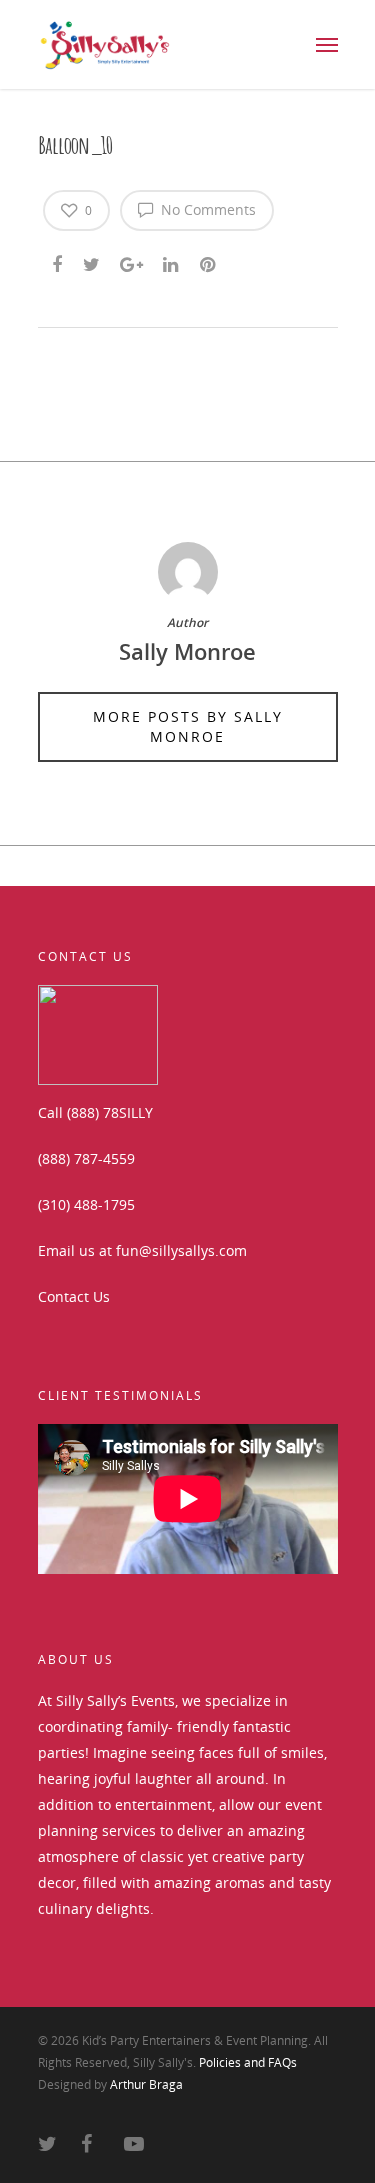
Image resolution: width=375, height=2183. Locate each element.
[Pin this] (209, 261)
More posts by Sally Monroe (188, 726)
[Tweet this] (92, 261)
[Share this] (58, 261)
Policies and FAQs (248, 2062)
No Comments (206, 209)
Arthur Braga (146, 2084)
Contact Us (74, 1296)
